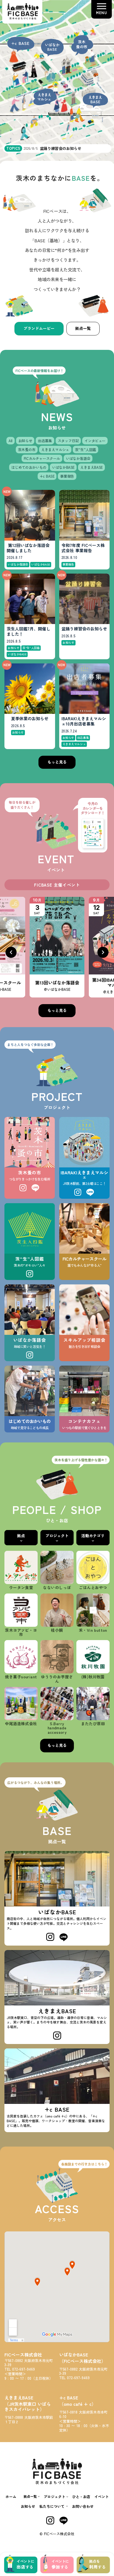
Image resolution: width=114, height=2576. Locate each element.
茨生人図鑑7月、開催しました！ (28, 632)
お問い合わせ (83, 2506)
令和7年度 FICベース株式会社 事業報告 (83, 548)
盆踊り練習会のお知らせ (84, 629)
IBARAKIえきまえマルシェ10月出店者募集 (84, 721)
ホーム (11, 2497)
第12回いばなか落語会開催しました (28, 548)
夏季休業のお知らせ (30, 719)
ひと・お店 (81, 2497)
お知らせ (28, 2506)
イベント (102, 2497)
